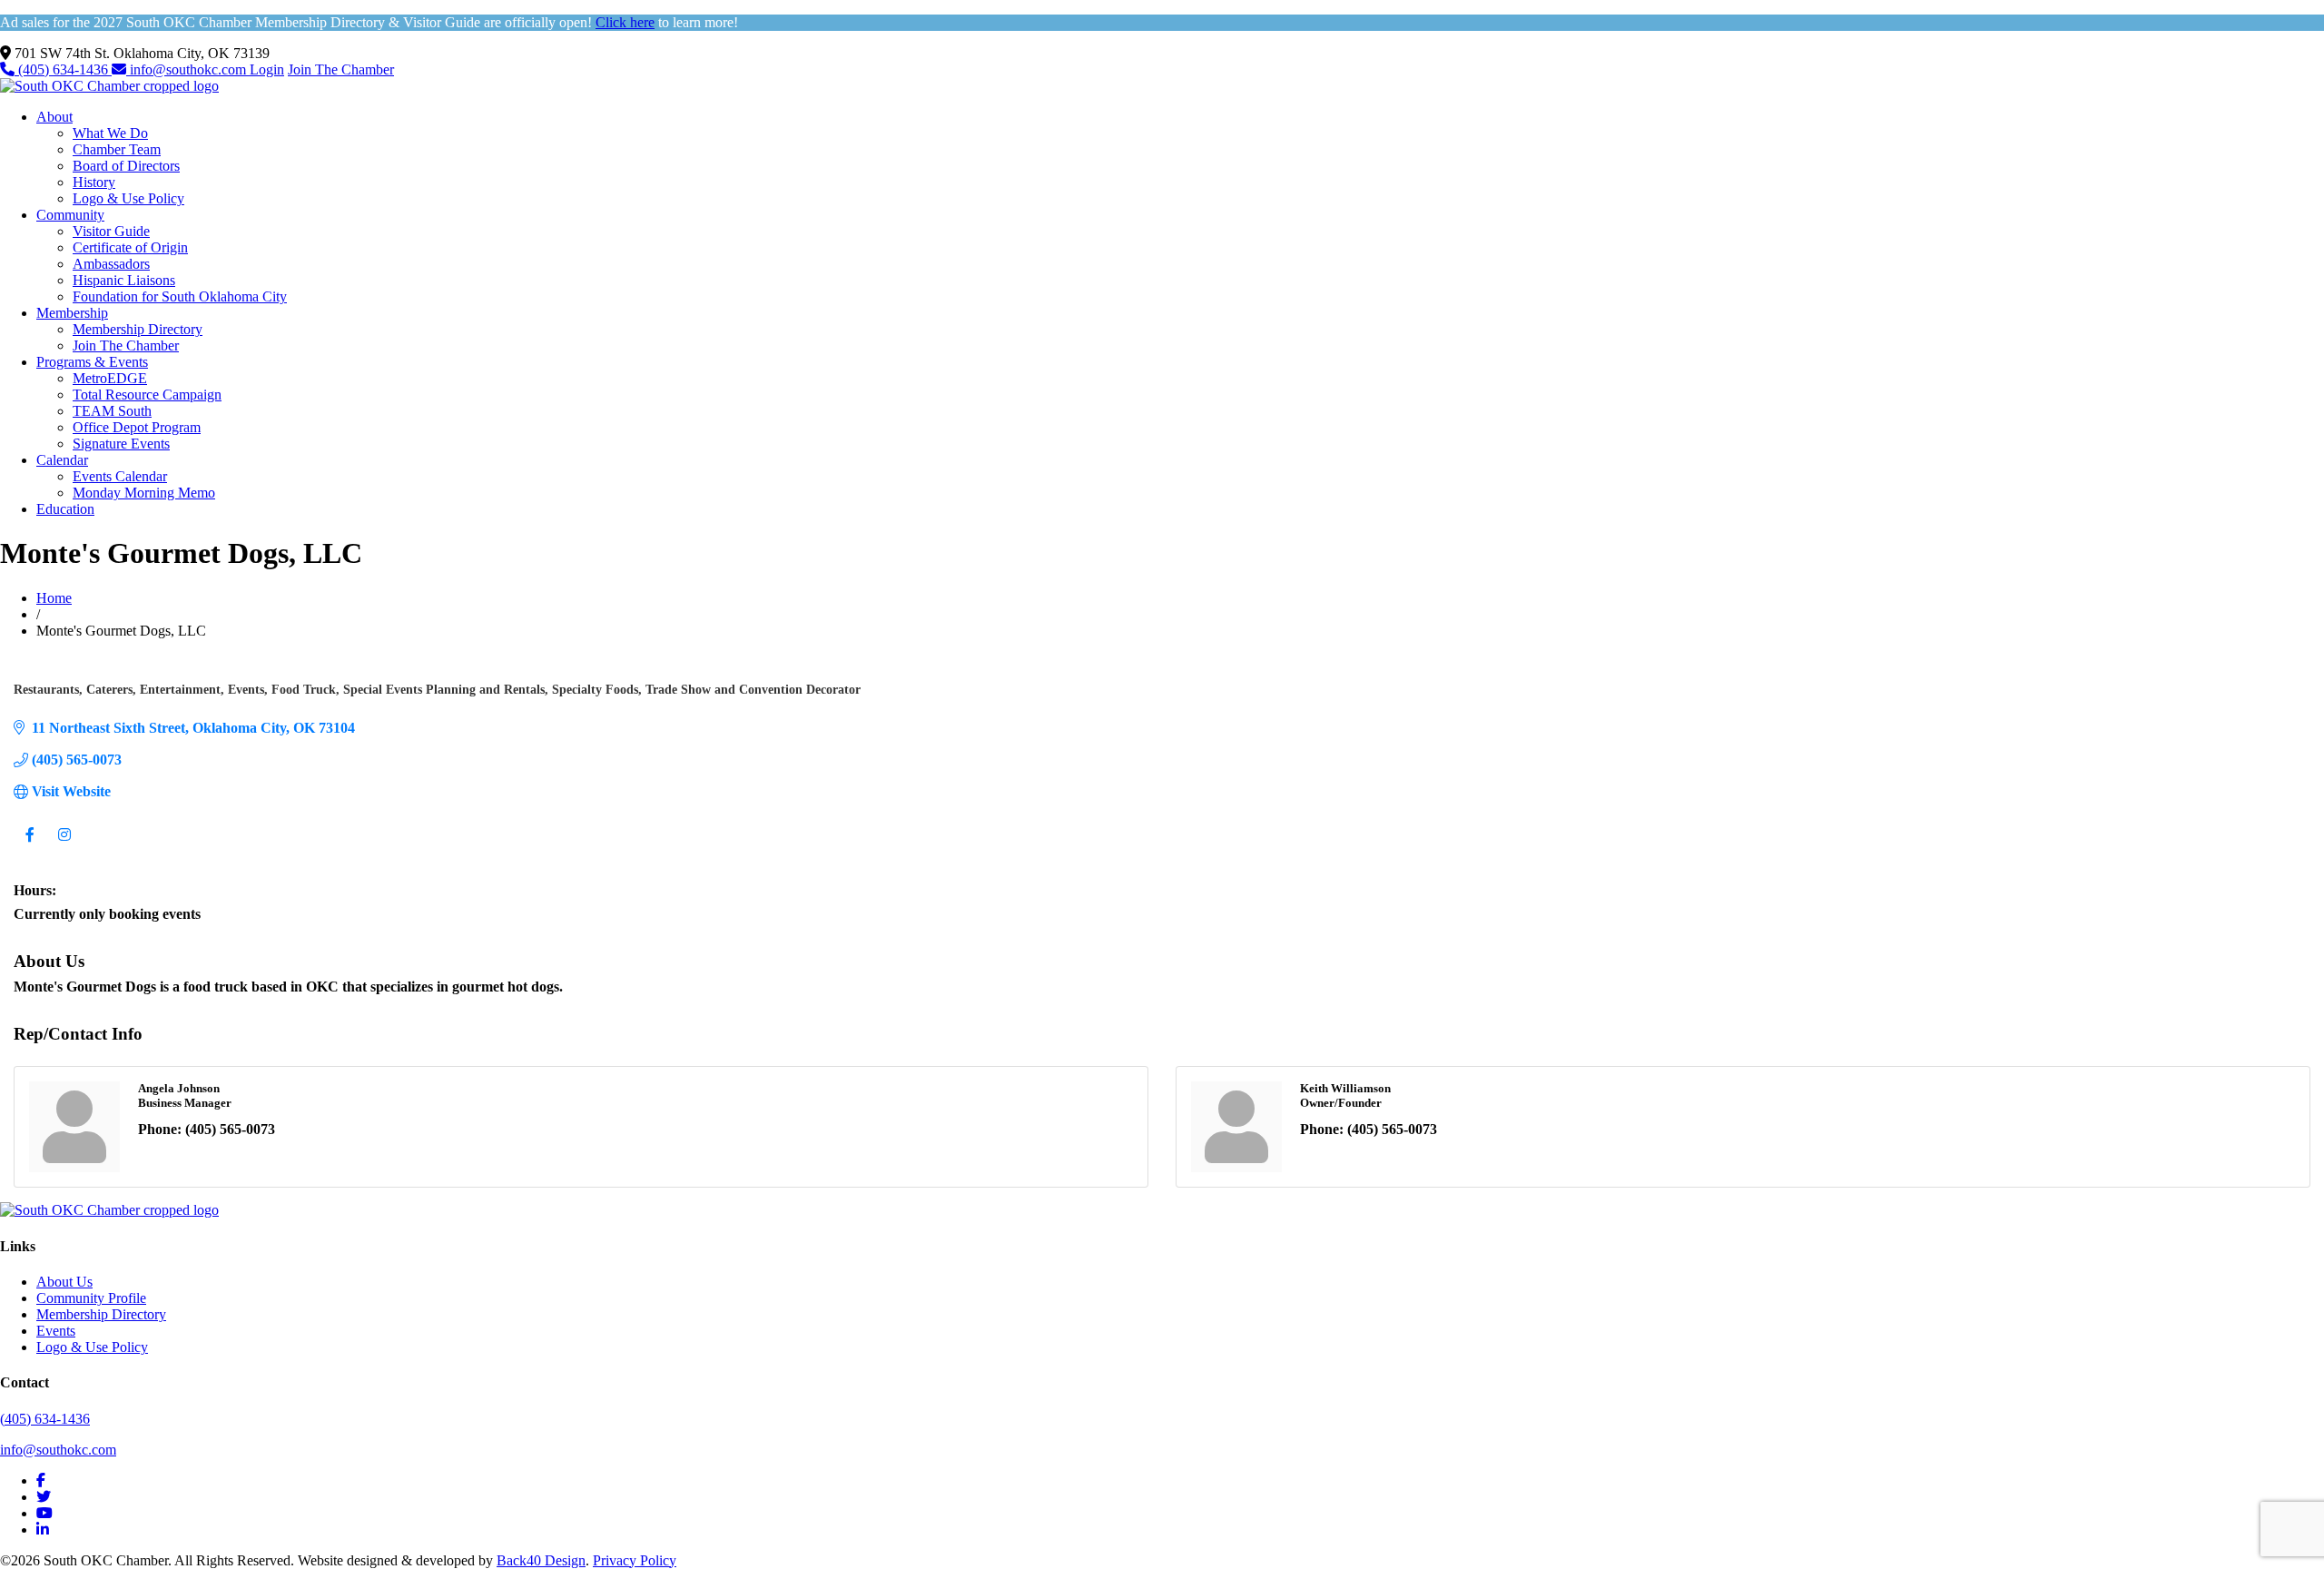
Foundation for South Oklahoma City (180, 296)
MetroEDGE (110, 378)
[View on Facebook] (30, 845)
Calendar (62, 460)
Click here (625, 22)
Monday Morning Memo (144, 493)
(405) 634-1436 (63, 69)
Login (267, 69)
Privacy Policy (635, 1560)
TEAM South (112, 411)
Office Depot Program (137, 427)
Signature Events (121, 444)
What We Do (110, 133)
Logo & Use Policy (128, 198)
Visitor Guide (111, 231)
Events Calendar (120, 476)
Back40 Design (541, 1560)
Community (70, 215)
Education (65, 509)
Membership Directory (138, 329)
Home (54, 598)
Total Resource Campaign (147, 395)
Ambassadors (111, 264)
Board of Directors (126, 166)
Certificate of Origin (130, 247)
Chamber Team (117, 149)
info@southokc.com (188, 69)
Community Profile (91, 1298)
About (54, 117)
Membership (72, 313)
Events (56, 1331)
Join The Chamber (341, 69)
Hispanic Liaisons (124, 280)
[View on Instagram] (64, 845)
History (94, 182)
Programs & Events (92, 362)
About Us (64, 1282)
